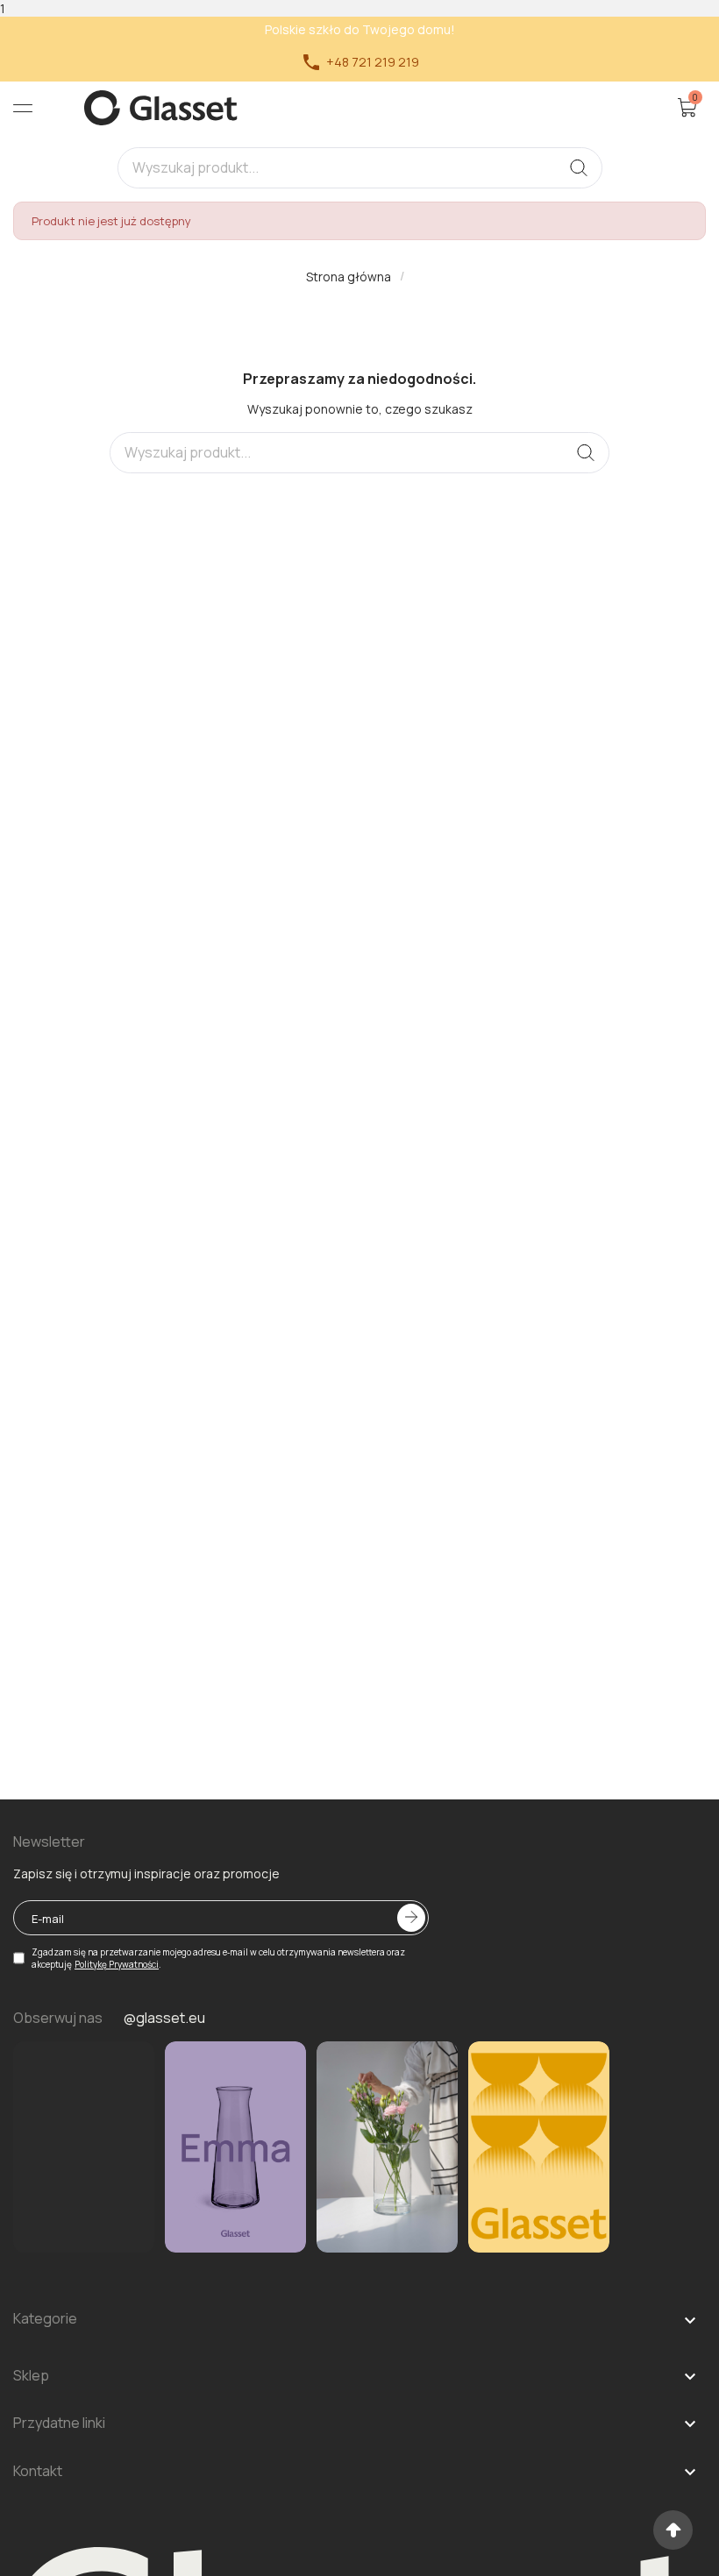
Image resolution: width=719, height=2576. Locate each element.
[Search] (579, 168)
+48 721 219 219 (360, 62)
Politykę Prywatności (117, 1964)
